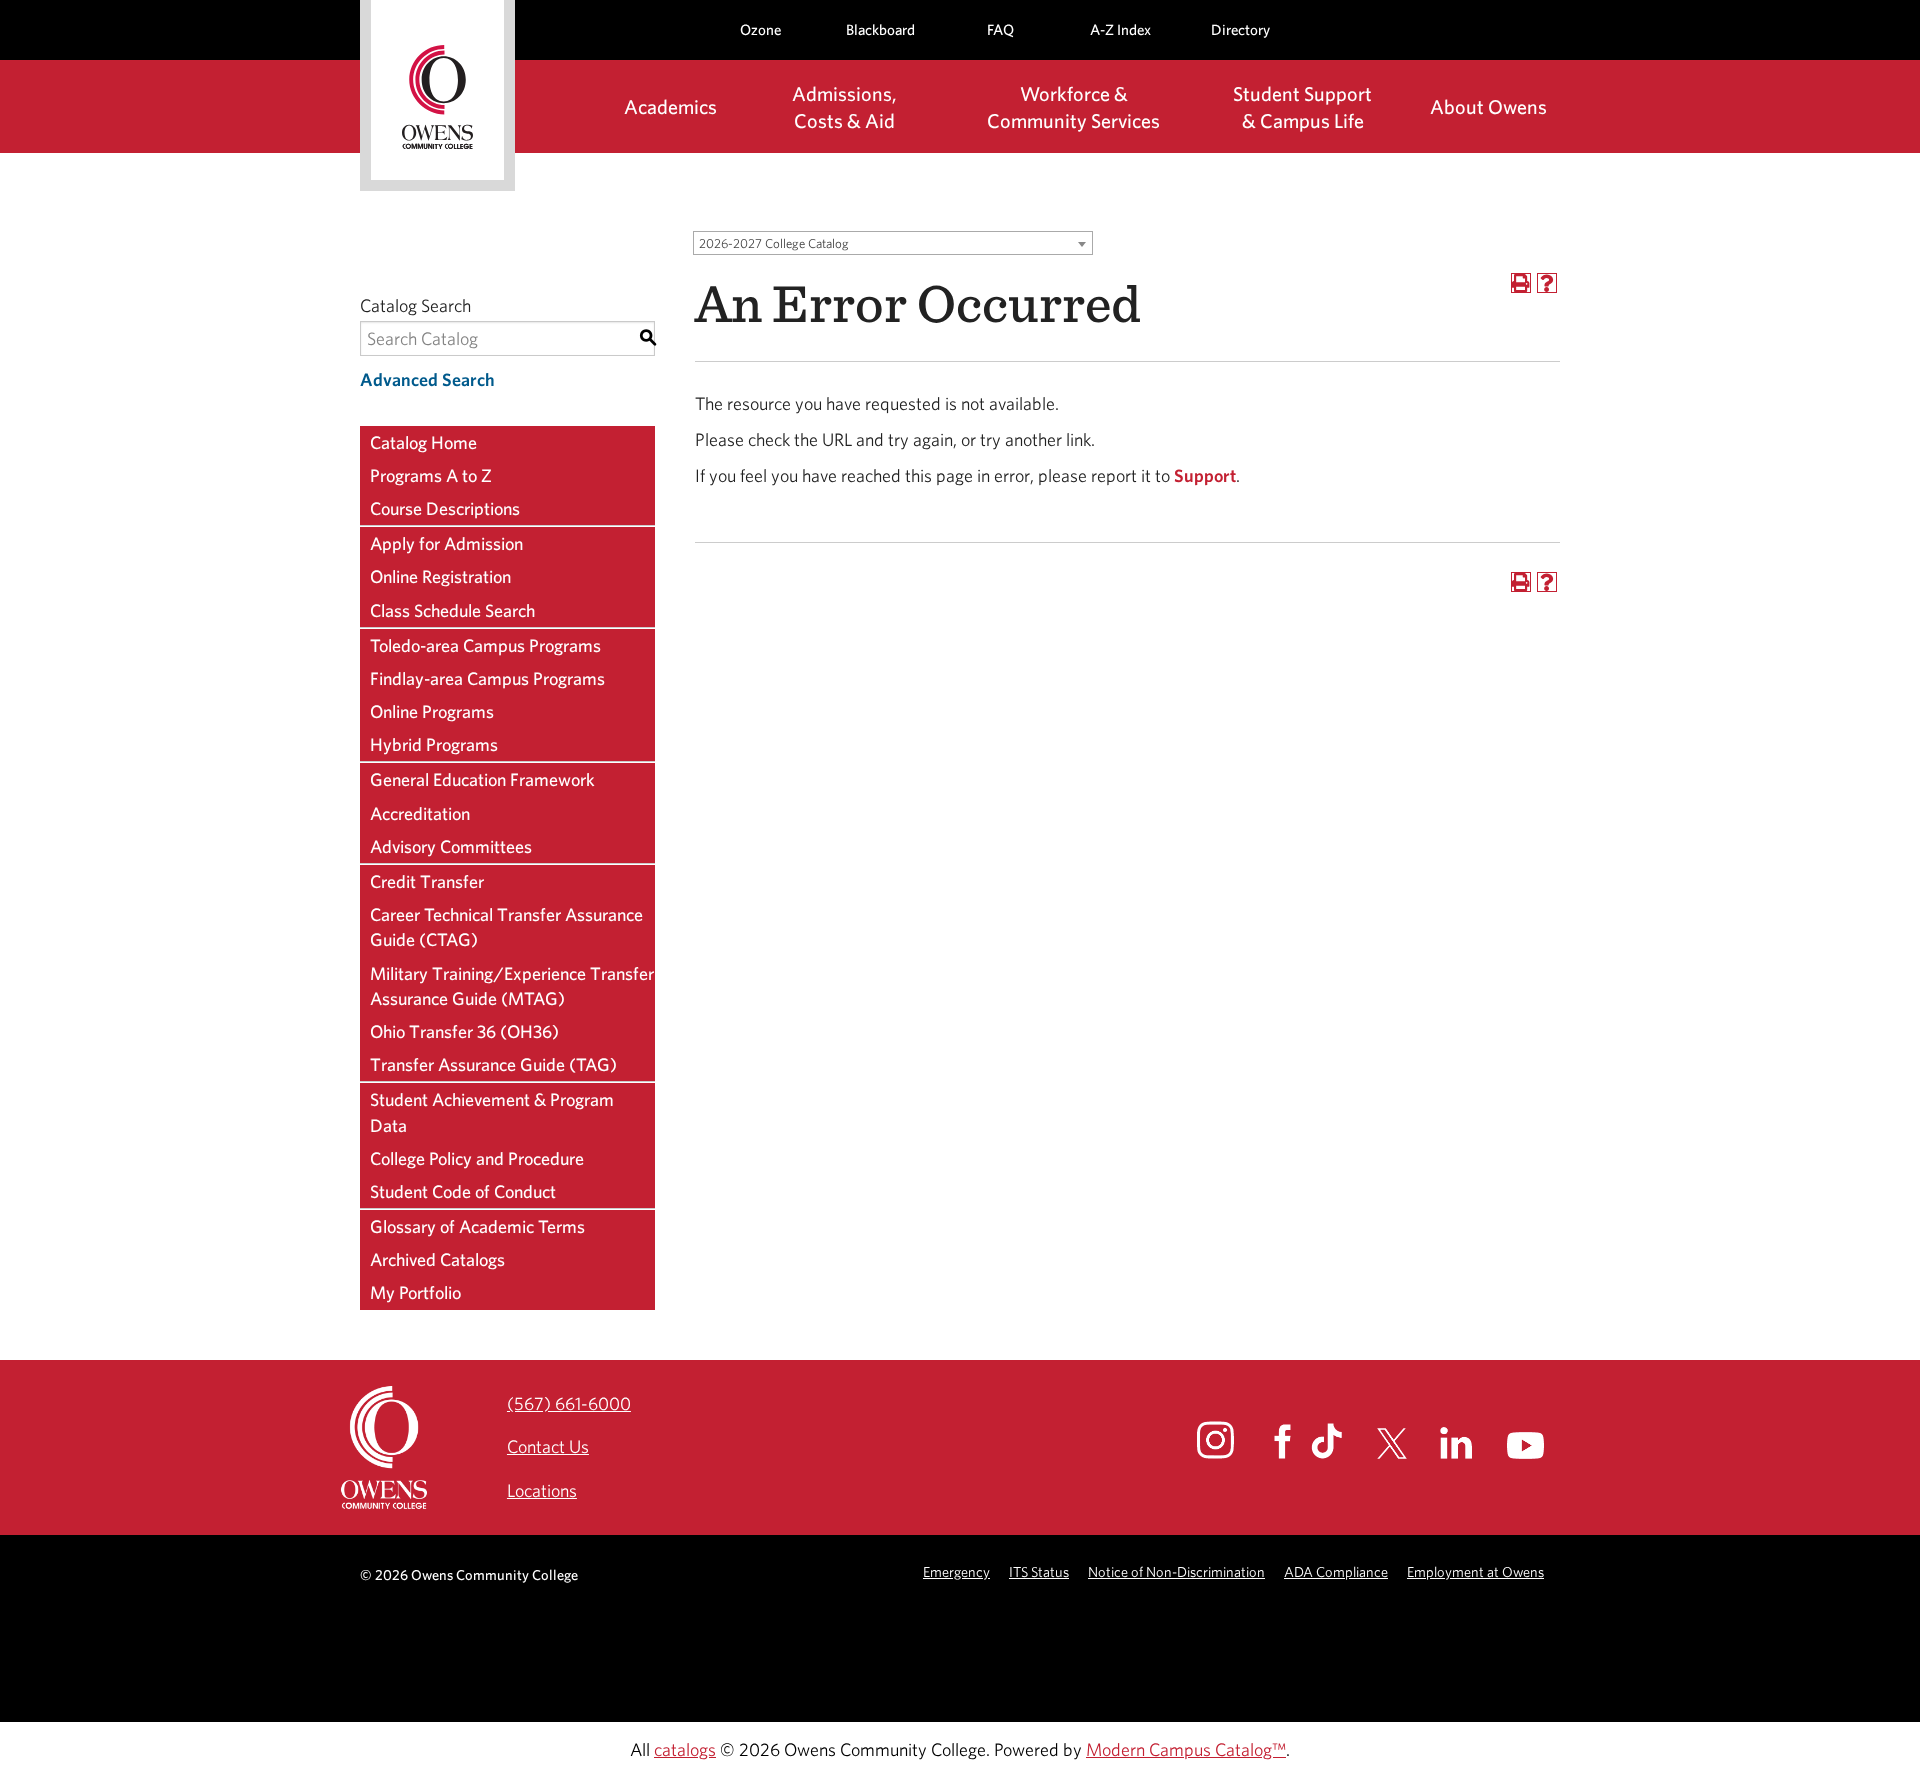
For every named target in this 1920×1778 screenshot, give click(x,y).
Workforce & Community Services (1073, 107)
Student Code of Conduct (463, 1191)
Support (1205, 475)
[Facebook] (1290, 1441)
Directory (1240, 29)
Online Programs (432, 711)
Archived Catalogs (437, 1259)
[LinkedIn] (1471, 1443)
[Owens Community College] (437, 95)
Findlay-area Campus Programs (487, 678)
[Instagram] (1233, 1440)
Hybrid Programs (434, 744)
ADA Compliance (1336, 1571)
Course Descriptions (445, 508)
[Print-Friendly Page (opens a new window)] (1521, 283)
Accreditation (420, 813)
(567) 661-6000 (569, 1403)
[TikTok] (1342, 1441)
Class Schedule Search (452, 610)
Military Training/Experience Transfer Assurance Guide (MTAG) (512, 986)
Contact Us (548, 1446)
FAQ (1000, 29)
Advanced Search (427, 379)
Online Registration (440, 576)
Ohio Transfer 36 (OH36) (464, 1031)
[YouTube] (1543, 1445)
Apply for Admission (446, 543)
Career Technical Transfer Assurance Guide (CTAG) (506, 927)
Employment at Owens (1475, 1571)
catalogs (685, 1749)
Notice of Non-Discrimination (1176, 1571)
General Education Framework (482, 779)
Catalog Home (423, 442)
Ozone (760, 29)
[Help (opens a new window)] (1547, 283)
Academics (670, 106)
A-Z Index (1120, 29)
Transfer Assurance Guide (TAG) (493, 1064)
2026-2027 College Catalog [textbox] (774, 243)
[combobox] (893, 243)
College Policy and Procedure (477, 1158)
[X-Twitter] (1406, 1443)
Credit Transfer (427, 881)
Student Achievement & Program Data (492, 1112)
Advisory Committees (451, 846)
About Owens (1488, 106)
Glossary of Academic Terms (477, 1226)
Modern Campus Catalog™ (1186, 1749)
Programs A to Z (431, 475)
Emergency (956, 1571)
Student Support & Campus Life (1302, 107)
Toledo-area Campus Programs (485, 645)
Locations (542, 1490)
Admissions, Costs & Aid (844, 107)
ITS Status (1039, 1571)
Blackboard (880, 29)
